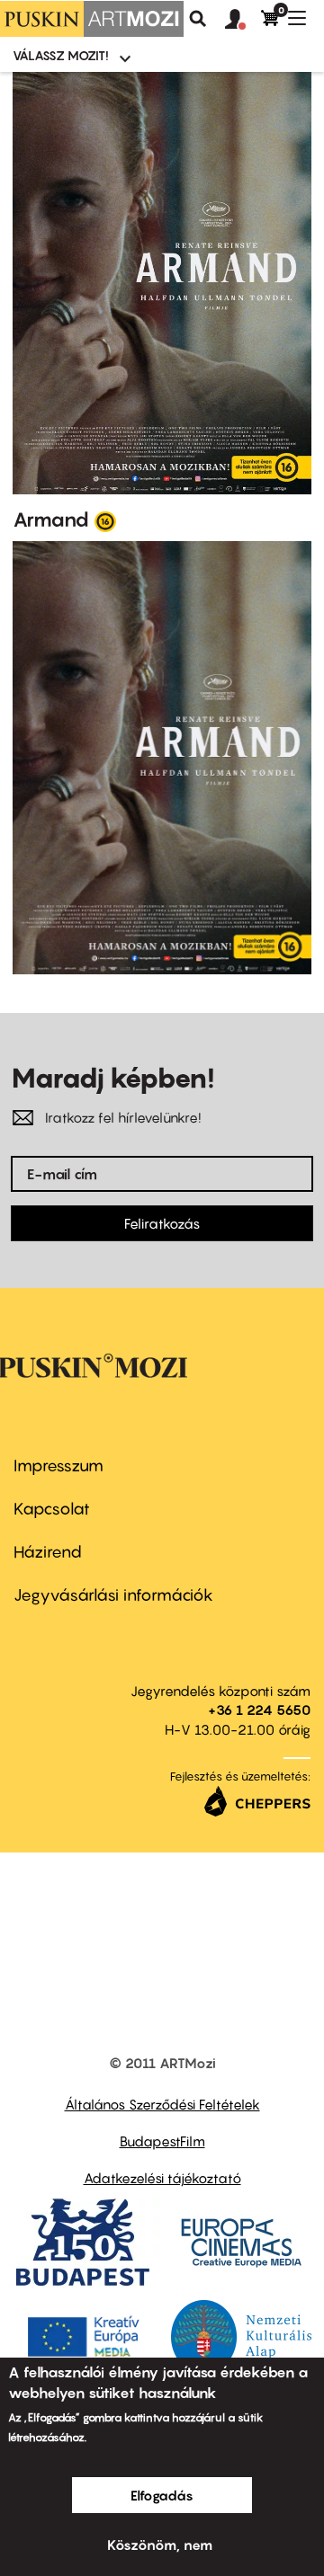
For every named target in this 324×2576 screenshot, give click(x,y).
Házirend (48, 1552)
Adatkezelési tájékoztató (162, 2178)
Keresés (198, 19)
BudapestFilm (162, 2141)
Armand (51, 520)
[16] (105, 520)
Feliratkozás (162, 1223)
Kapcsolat (52, 1509)
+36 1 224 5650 (259, 1710)
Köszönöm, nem (160, 2545)
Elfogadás (162, 2495)
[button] (243, 20)
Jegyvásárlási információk (113, 1595)
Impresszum (58, 1466)
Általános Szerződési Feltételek (162, 2104)
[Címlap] (92, 19)
